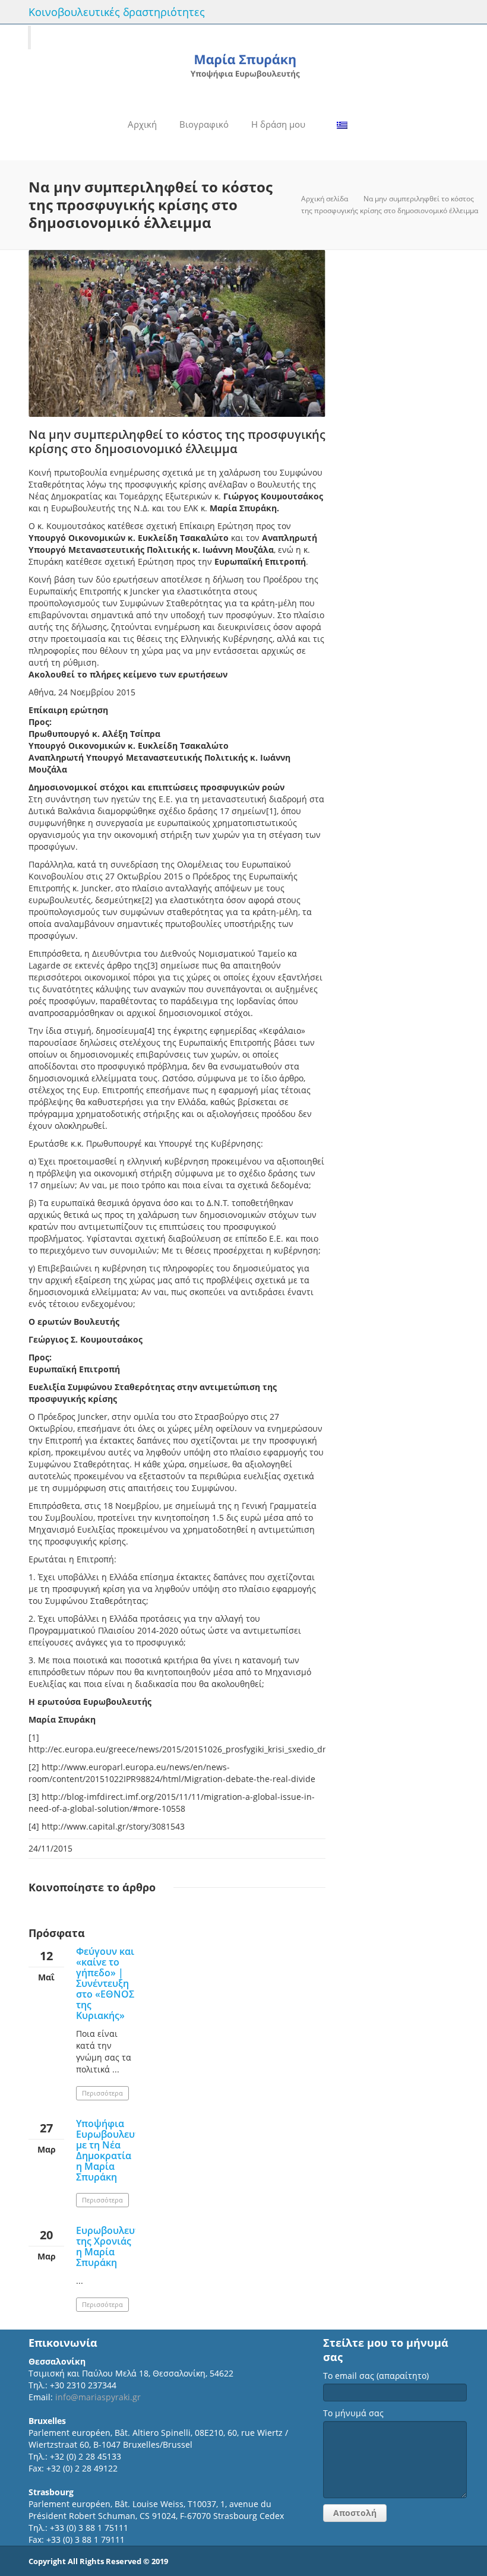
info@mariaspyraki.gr (98, 2397)
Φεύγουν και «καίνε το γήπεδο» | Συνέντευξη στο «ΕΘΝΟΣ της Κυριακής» (105, 1983)
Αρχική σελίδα (325, 199)
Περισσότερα (102, 2093)
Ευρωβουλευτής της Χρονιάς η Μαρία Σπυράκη (113, 2246)
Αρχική (142, 124)
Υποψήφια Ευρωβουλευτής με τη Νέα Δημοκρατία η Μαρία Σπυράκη (113, 2150)
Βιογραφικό (204, 124)
